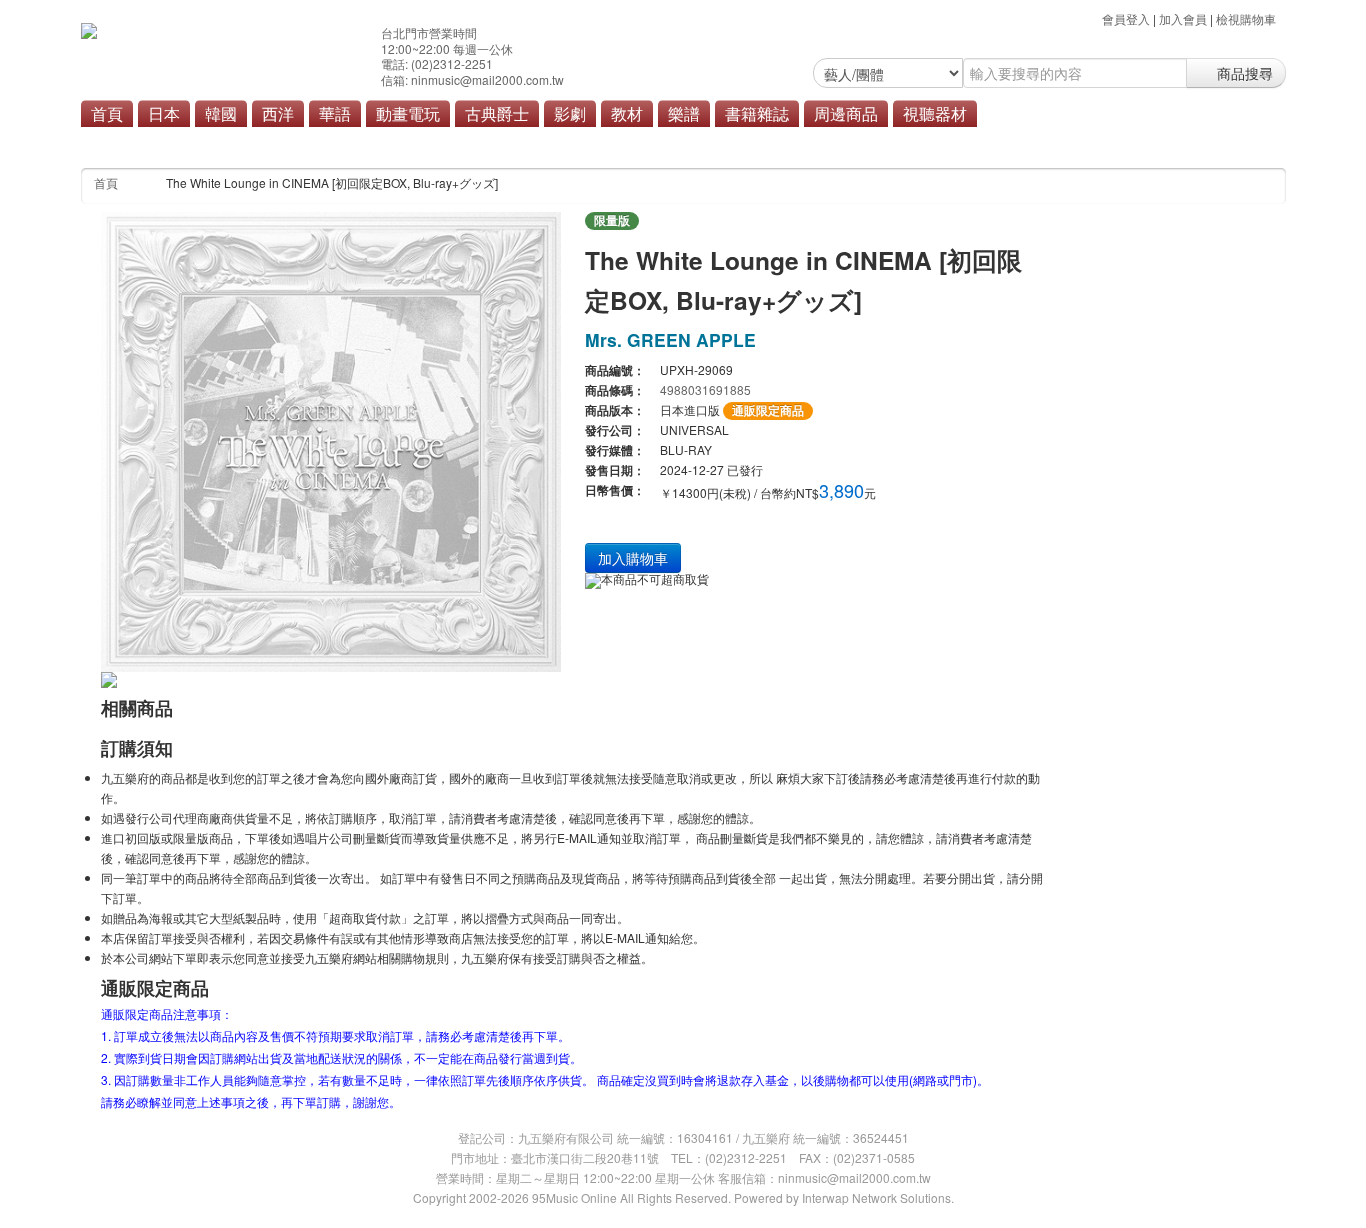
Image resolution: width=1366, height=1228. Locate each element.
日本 (164, 113)
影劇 (570, 113)
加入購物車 (633, 558)
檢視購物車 (1246, 18)
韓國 (221, 113)
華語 (335, 113)
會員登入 (1126, 18)
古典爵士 (497, 113)
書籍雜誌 (757, 113)
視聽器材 (935, 113)
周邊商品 (846, 113)
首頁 (107, 113)
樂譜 (684, 113)
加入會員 (1183, 18)
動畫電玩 (408, 113)
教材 (627, 113)
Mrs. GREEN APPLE (670, 339)
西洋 (278, 113)
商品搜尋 (1243, 73)
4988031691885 (705, 389)
